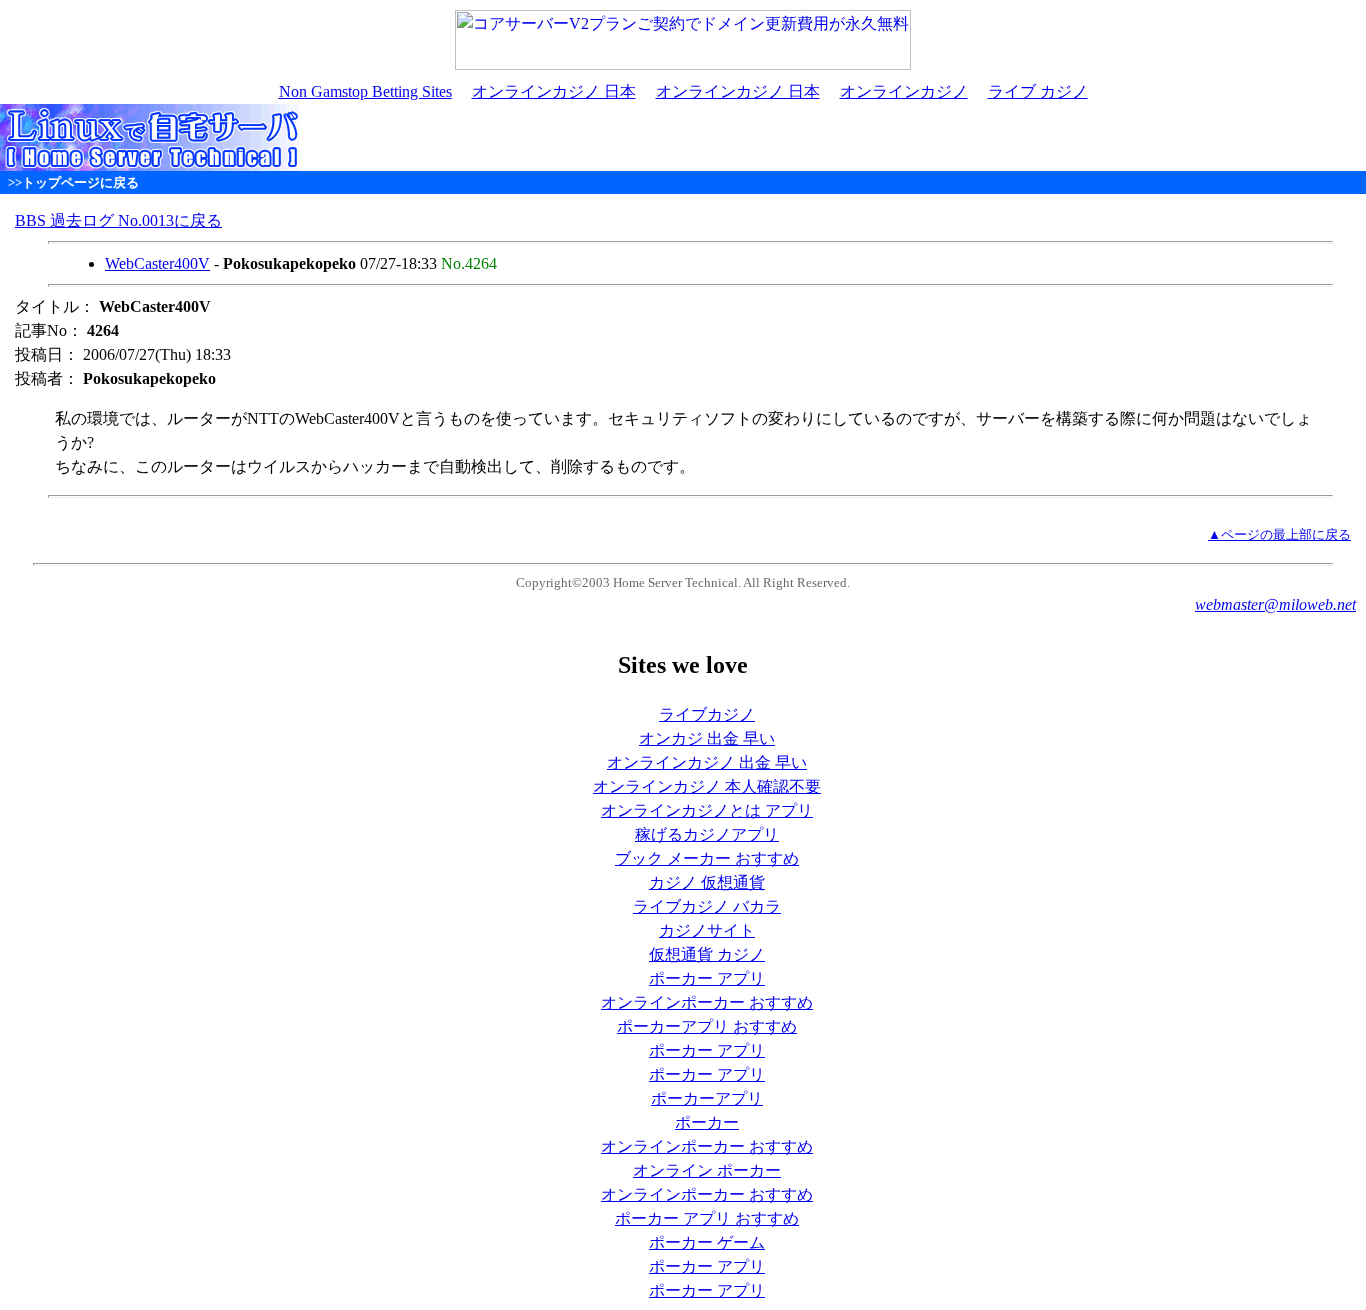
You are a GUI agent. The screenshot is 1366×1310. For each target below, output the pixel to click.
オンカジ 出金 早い (707, 738)
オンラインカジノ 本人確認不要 (707, 786)
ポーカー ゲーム (707, 1242)
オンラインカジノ (904, 91)
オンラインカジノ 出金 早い (707, 762)
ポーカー (707, 1122)
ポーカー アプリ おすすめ (707, 1218)
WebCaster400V (157, 263)
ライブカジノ (707, 714)
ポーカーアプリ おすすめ (707, 1026)
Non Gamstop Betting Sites (365, 91)
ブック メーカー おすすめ (707, 858)
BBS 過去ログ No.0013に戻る (118, 220)
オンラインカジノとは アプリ (707, 810)
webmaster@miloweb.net (1275, 604)
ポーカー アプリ (707, 978)
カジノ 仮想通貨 (707, 882)
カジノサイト (707, 930)
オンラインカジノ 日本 (554, 91)
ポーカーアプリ (707, 1098)
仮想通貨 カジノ (707, 954)
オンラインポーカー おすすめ (707, 1002)
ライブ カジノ (1038, 91)
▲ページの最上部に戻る (1279, 535)
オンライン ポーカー (707, 1170)
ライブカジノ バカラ (707, 906)
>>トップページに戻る (73, 182)
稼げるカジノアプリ (707, 834)
